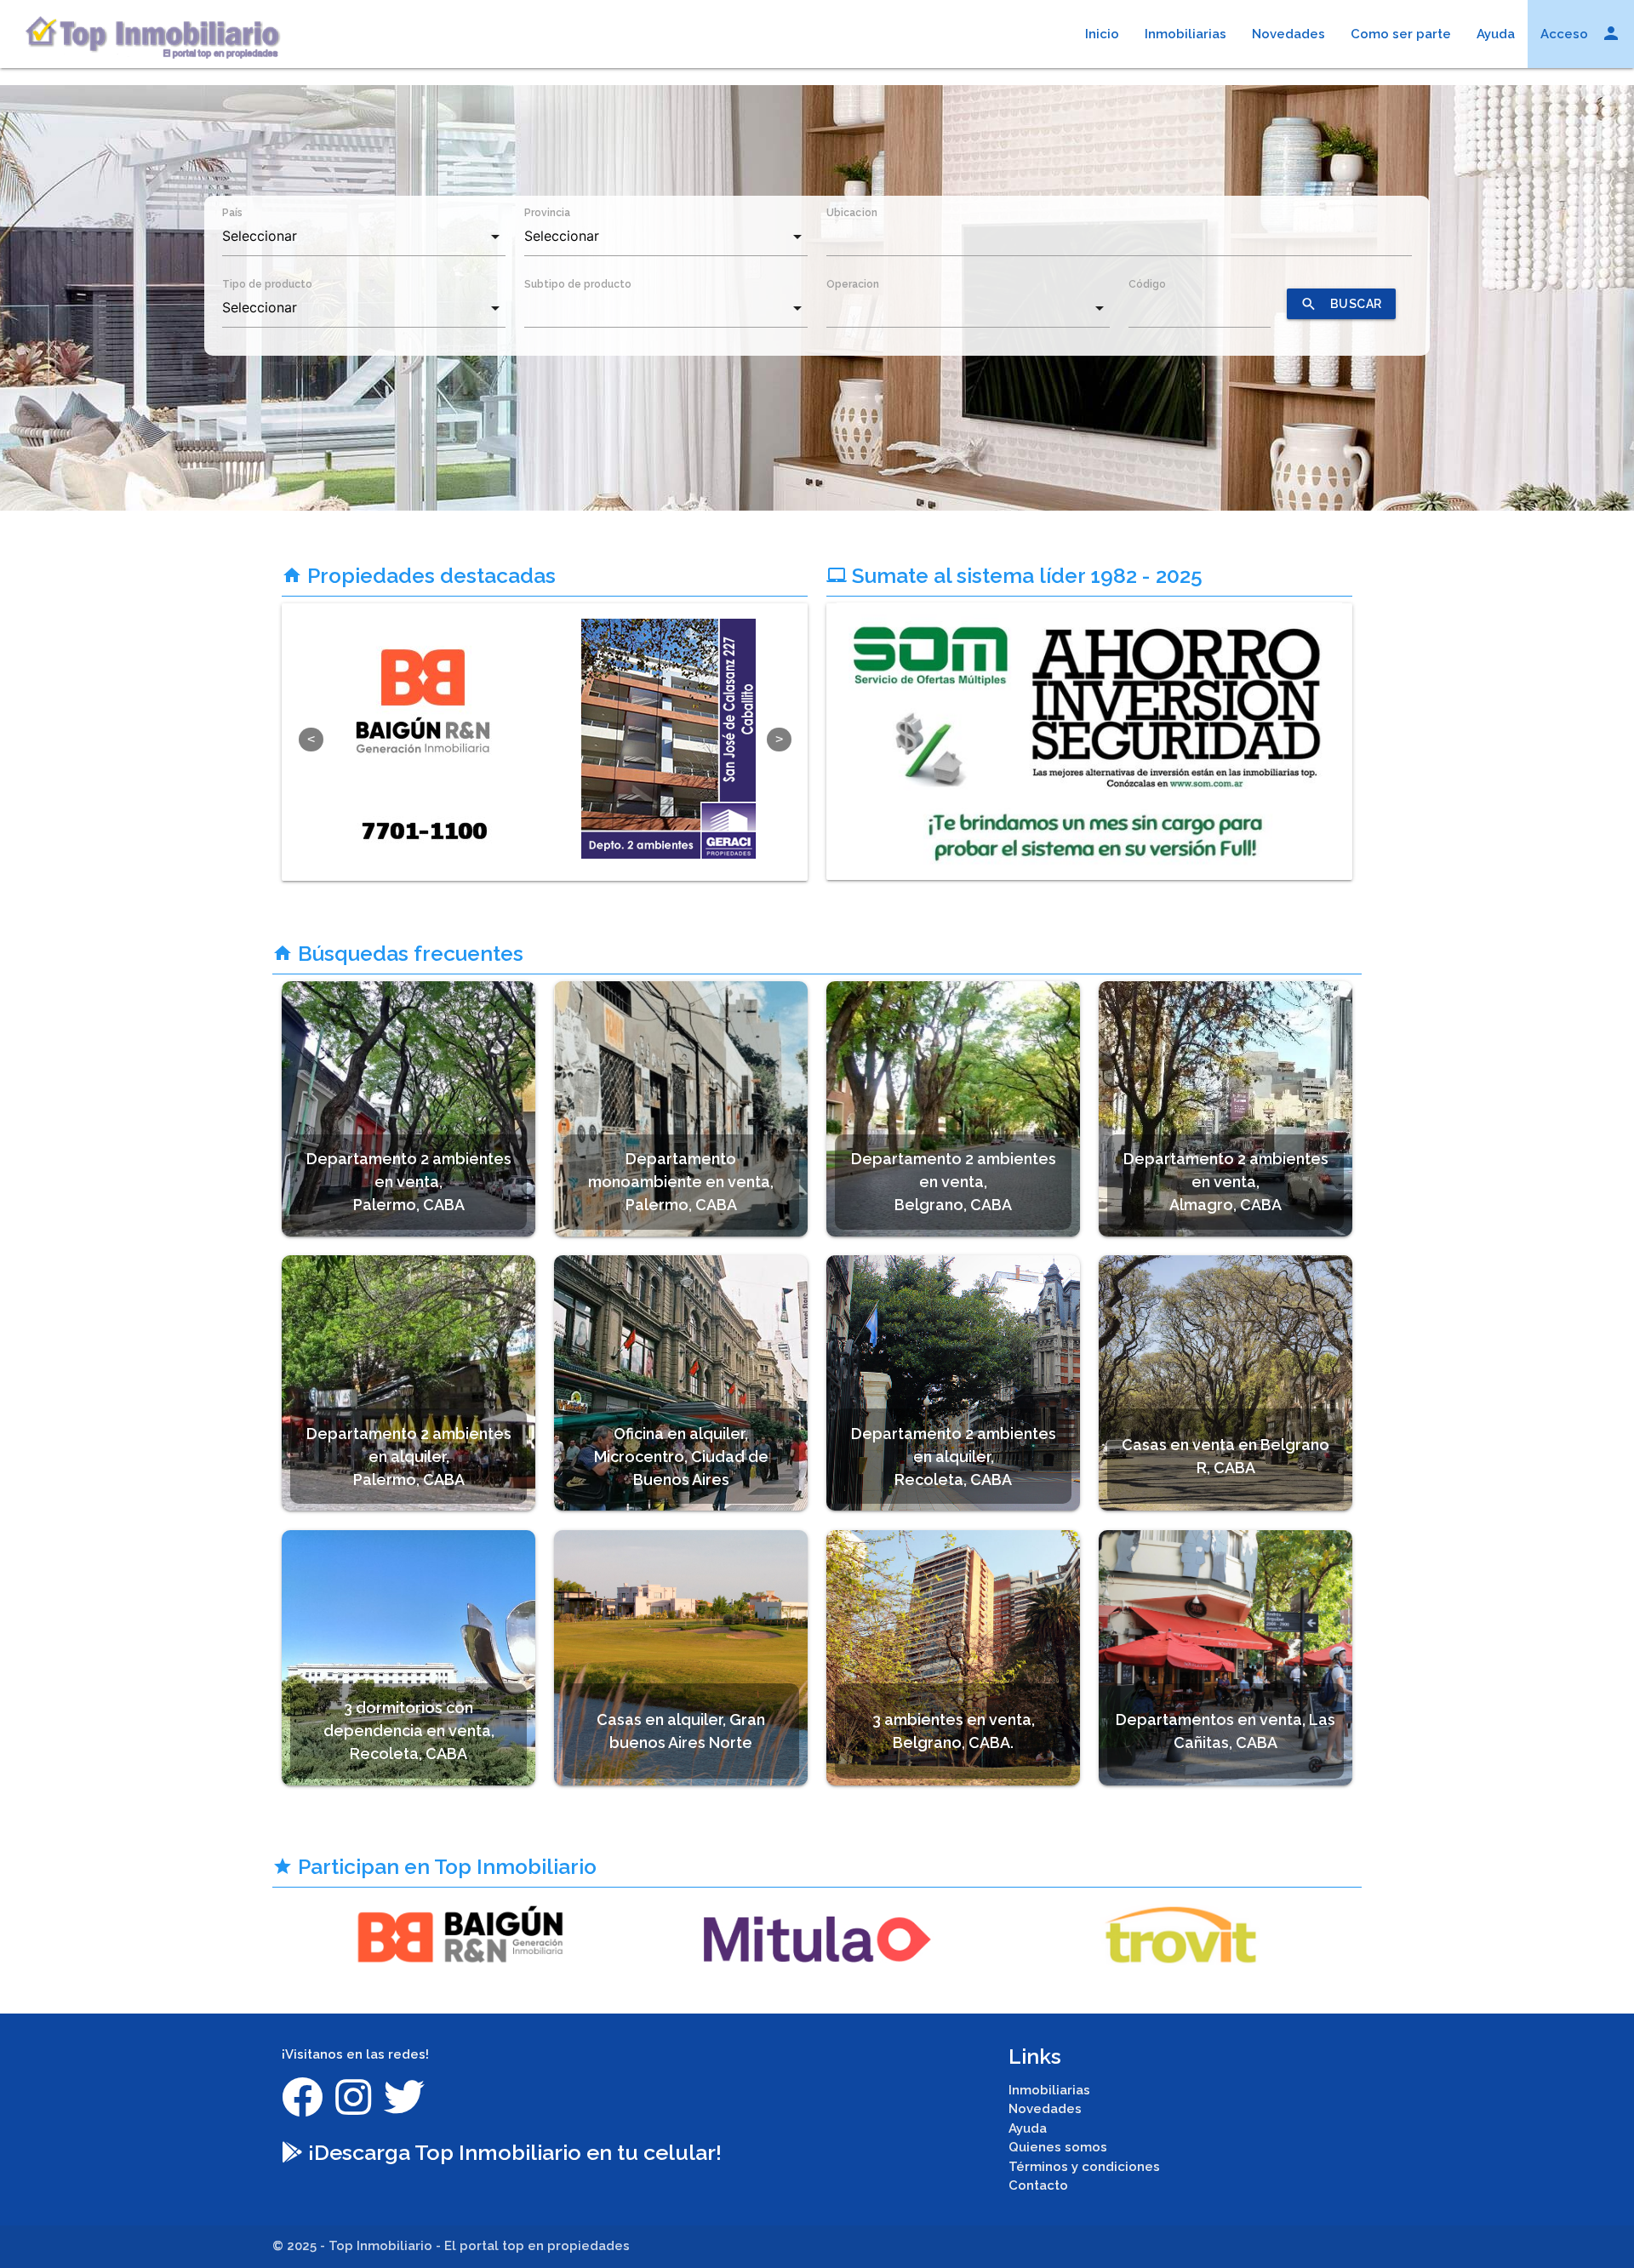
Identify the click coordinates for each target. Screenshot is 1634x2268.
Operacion (853, 284)
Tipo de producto (267, 284)
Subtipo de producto (578, 284)
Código (1147, 284)
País (232, 213)
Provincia (547, 213)
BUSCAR (1341, 304)
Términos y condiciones (1084, 2167)
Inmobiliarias (1186, 34)
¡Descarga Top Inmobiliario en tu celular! (512, 2152)
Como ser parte (1401, 34)
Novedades (1288, 34)
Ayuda (1496, 34)
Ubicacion (852, 213)
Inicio (1102, 34)
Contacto (1038, 2185)
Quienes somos (1058, 2147)
